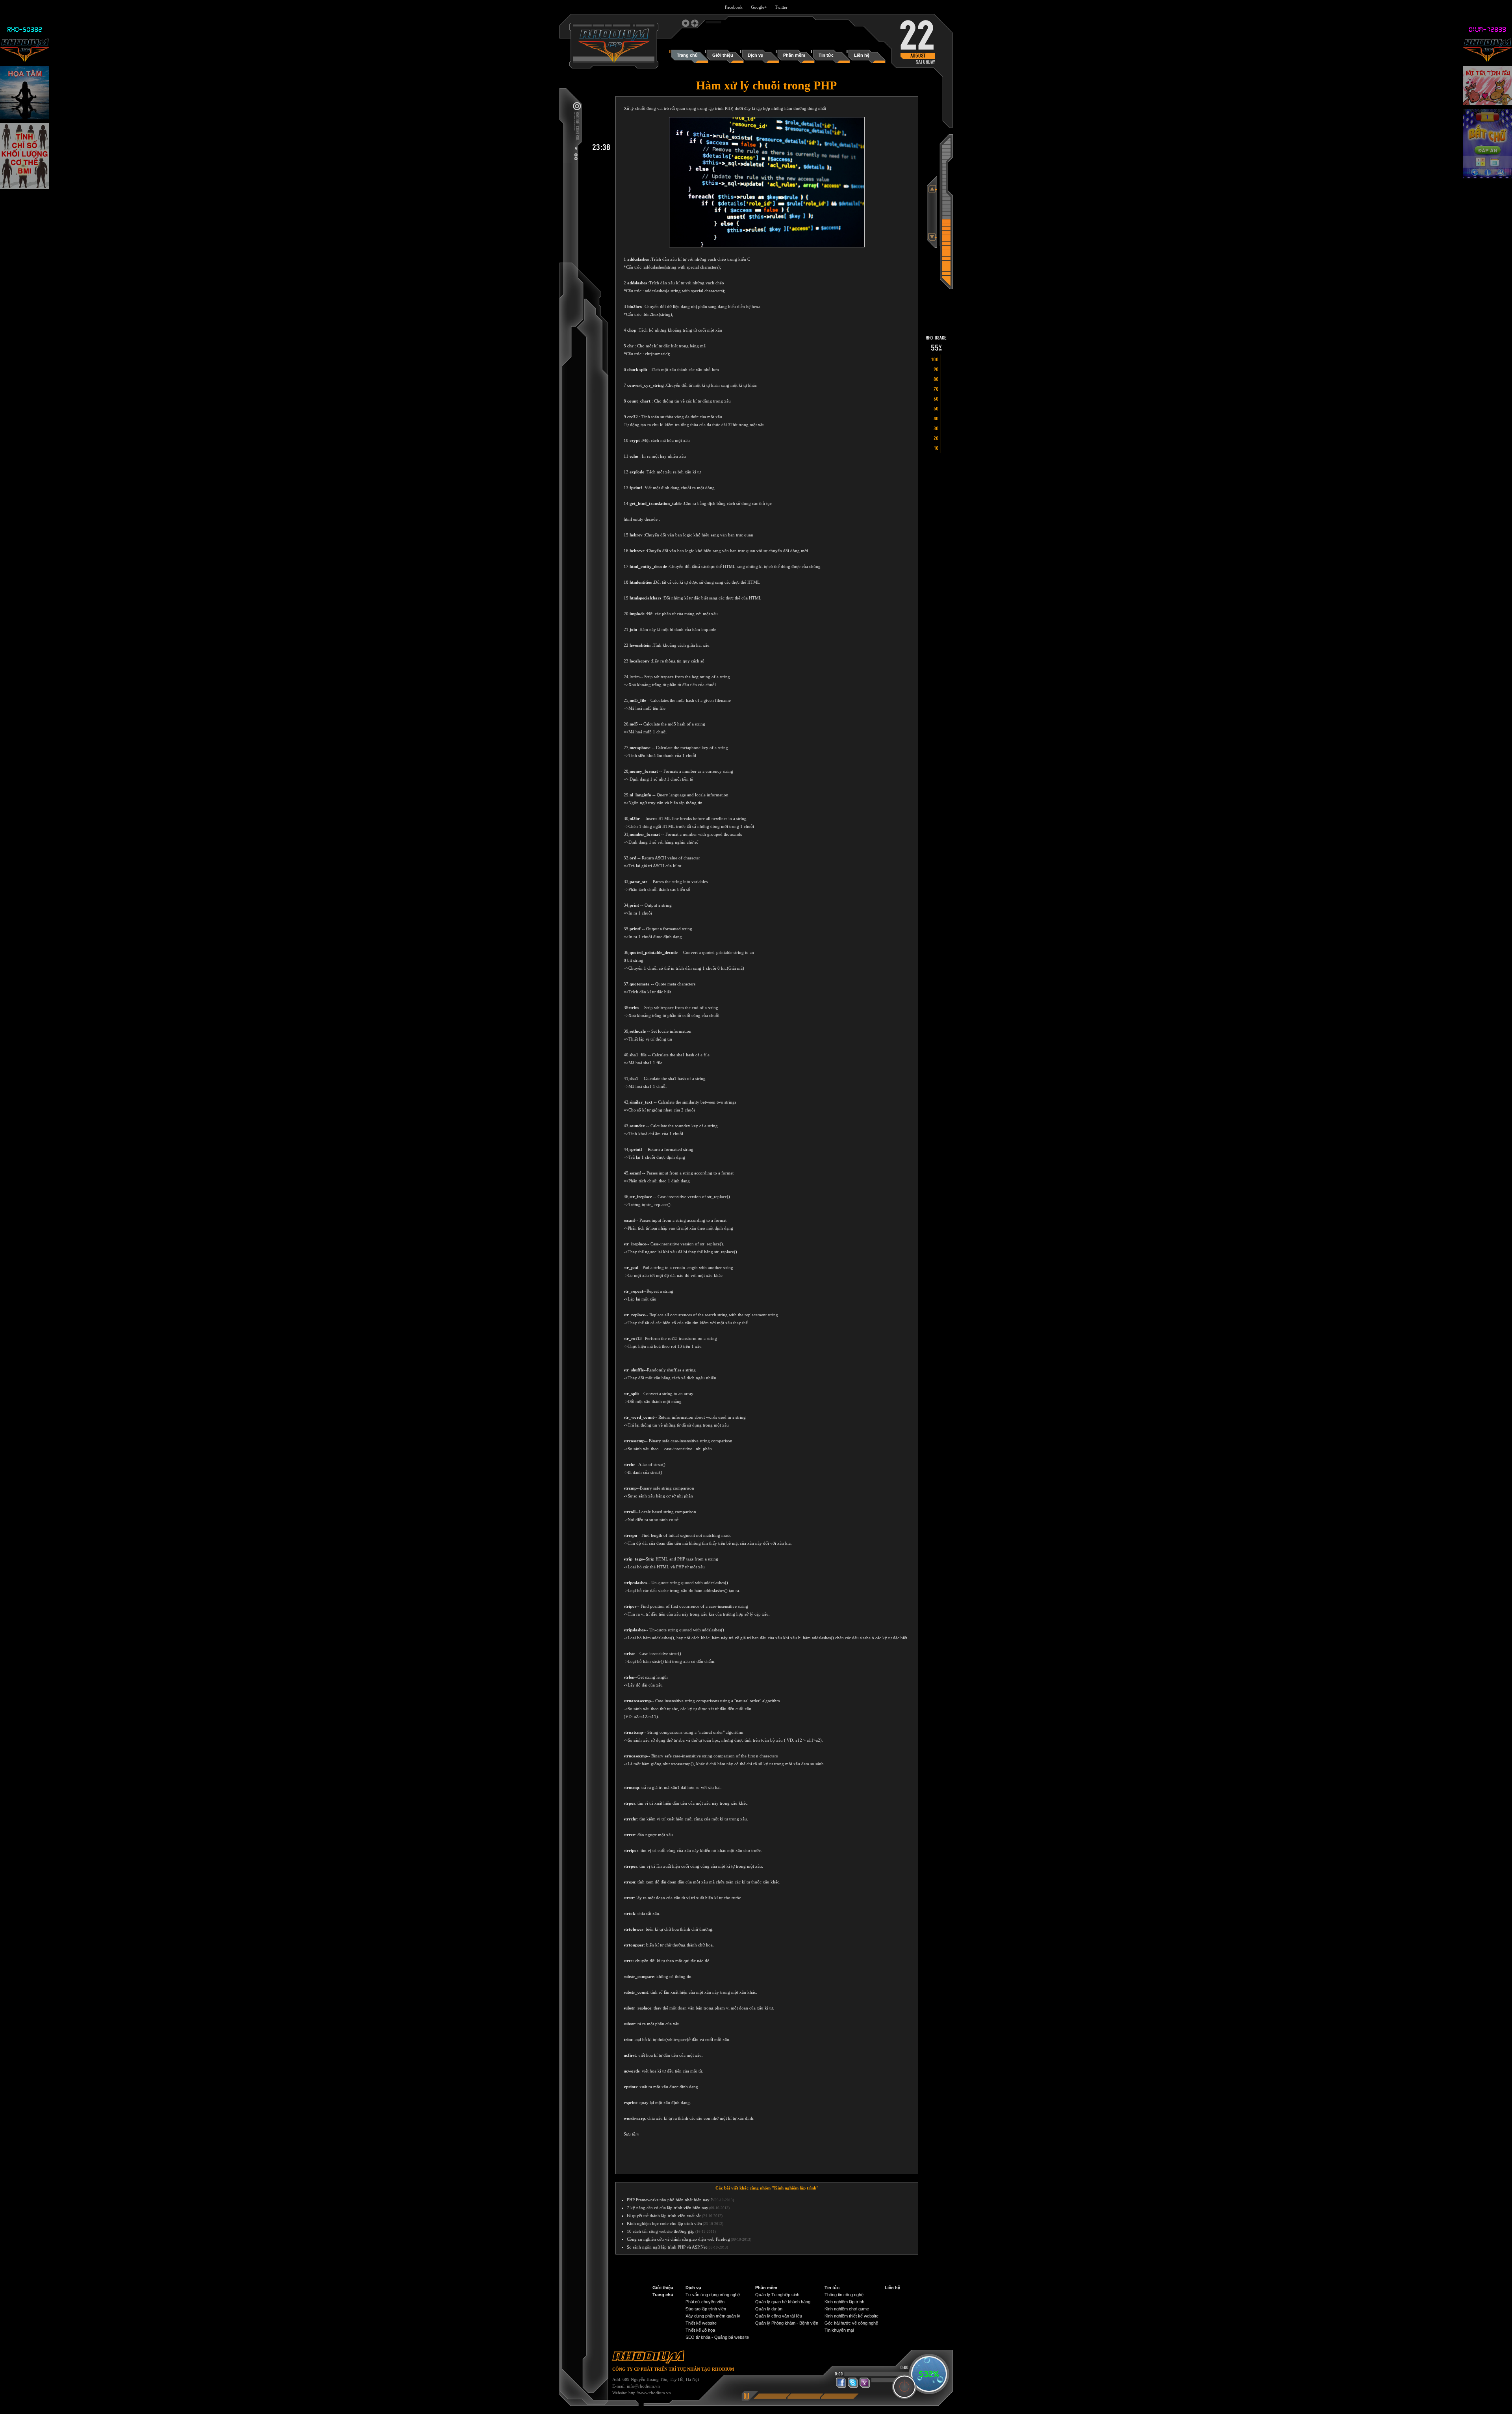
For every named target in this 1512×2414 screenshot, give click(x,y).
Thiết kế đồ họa (700, 2330)
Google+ (759, 7)
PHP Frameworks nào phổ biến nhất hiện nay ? (670, 2200)
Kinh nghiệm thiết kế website (851, 2316)
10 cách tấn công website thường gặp (661, 2231)
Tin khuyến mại (839, 2330)
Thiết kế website (701, 2323)
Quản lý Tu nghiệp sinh (777, 2295)
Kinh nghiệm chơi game (847, 2309)
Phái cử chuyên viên (705, 2302)
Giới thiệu (663, 2288)
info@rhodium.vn (643, 2386)
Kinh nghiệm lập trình (844, 2302)
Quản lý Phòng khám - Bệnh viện (787, 2323)
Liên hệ (892, 2288)
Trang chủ (663, 2295)
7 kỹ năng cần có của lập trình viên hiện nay (668, 2208)
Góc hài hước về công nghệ (851, 2323)
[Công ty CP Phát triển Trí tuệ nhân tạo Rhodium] (614, 61)
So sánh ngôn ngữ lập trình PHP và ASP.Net (667, 2247)
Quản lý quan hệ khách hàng (783, 2302)
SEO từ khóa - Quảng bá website (717, 2337)
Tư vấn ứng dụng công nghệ (713, 2295)
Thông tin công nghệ (844, 2295)
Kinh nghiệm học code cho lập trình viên (664, 2223)
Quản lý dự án (769, 2309)
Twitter (781, 7)
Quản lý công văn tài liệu (779, 2316)
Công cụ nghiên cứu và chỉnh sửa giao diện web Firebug (678, 2239)
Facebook (734, 7)
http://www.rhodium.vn (650, 2393)
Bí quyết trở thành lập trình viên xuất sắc (664, 2215)
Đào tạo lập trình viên (706, 2309)
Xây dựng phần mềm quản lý (713, 2316)
